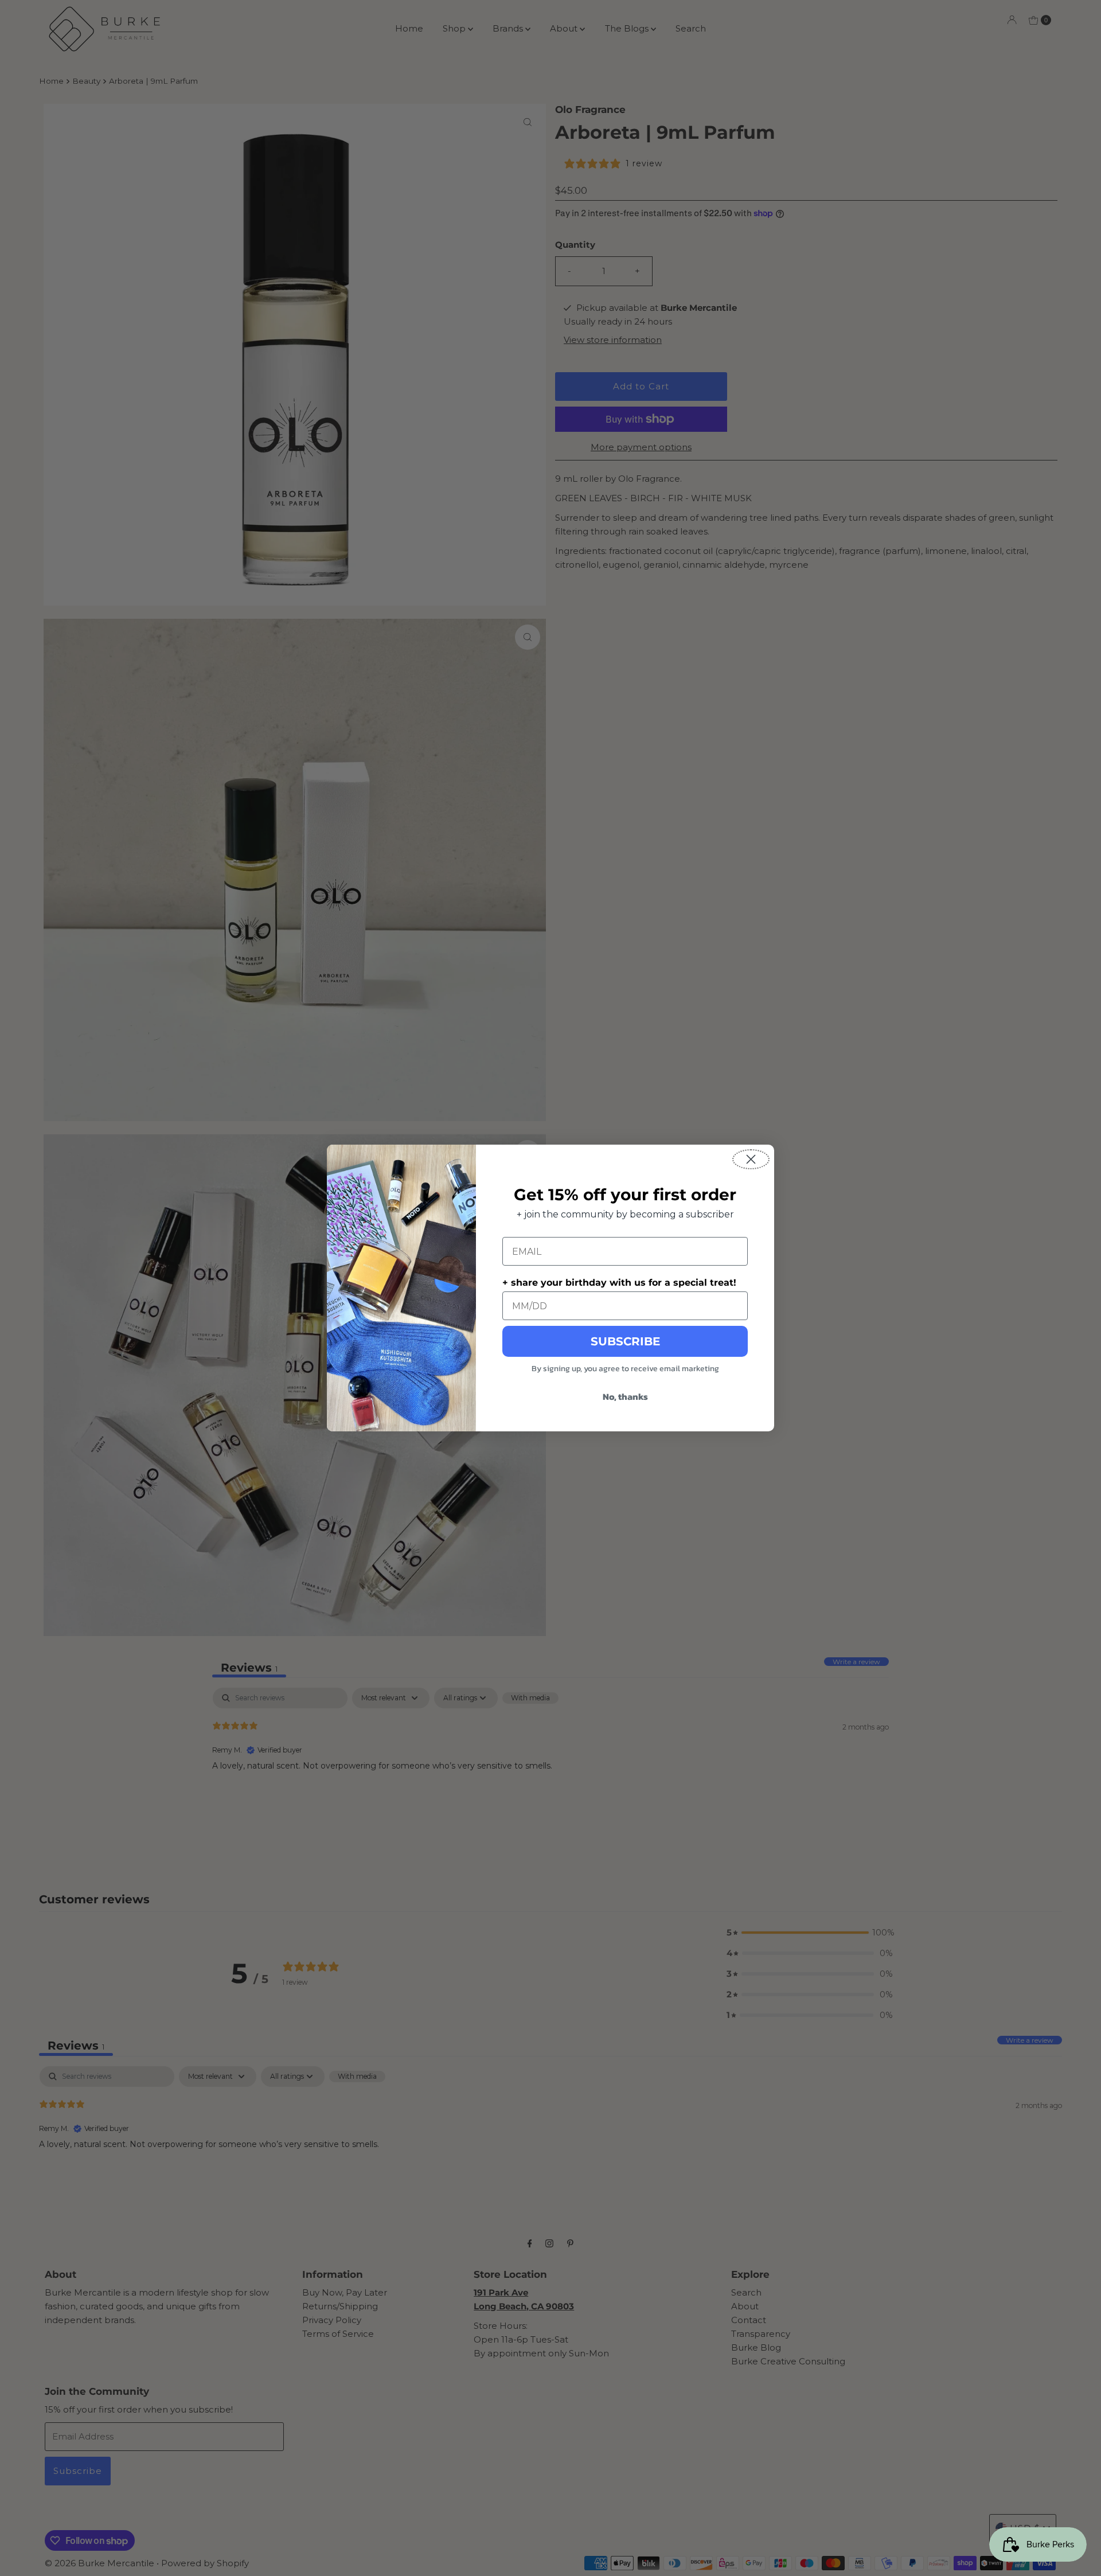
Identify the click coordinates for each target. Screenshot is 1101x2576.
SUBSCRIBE (625, 1341)
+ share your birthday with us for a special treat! (619, 1283)
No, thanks (625, 1396)
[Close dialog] (751, 1159)
